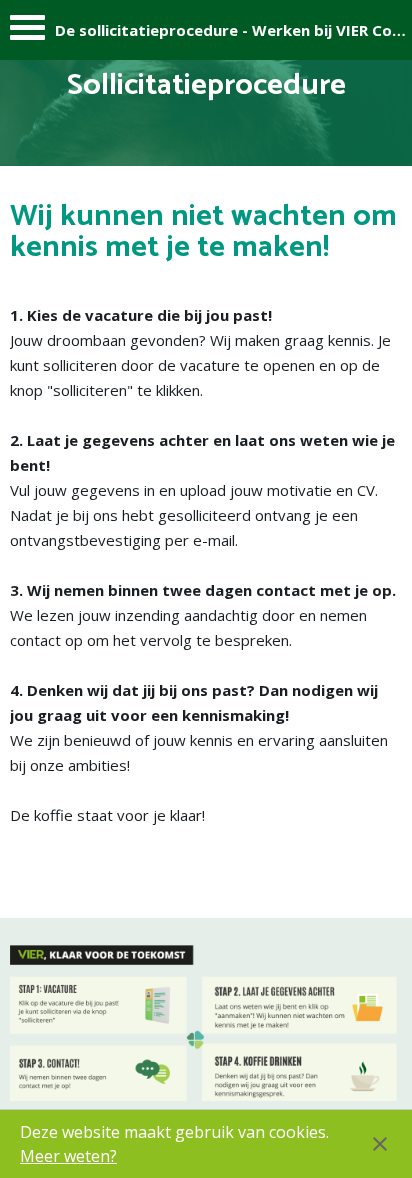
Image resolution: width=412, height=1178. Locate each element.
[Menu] (27, 32)
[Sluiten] (380, 1144)
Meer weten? (68, 1156)
